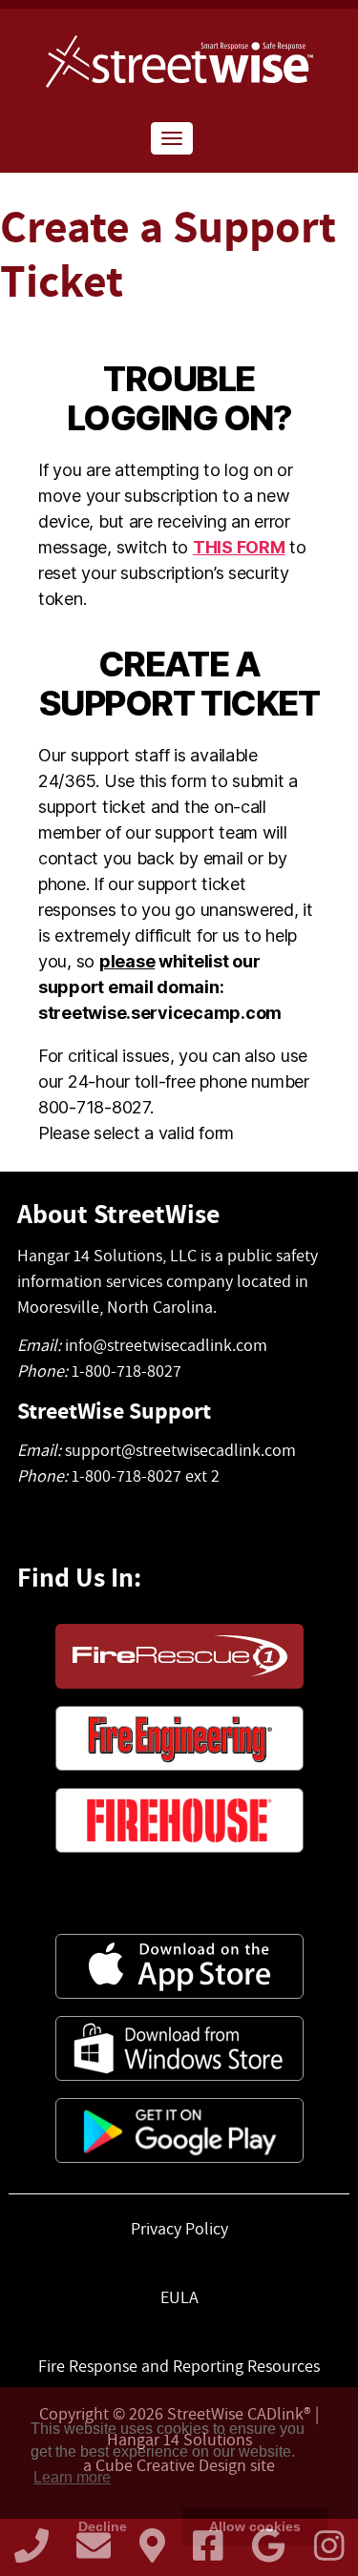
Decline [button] (103, 2526)
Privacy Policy (179, 2228)
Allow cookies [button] (255, 2526)
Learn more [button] (72, 2477)
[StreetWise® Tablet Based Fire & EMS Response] (179, 62)
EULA (179, 2297)
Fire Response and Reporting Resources (179, 2366)
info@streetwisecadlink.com (166, 1345)
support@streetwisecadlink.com (180, 1450)
